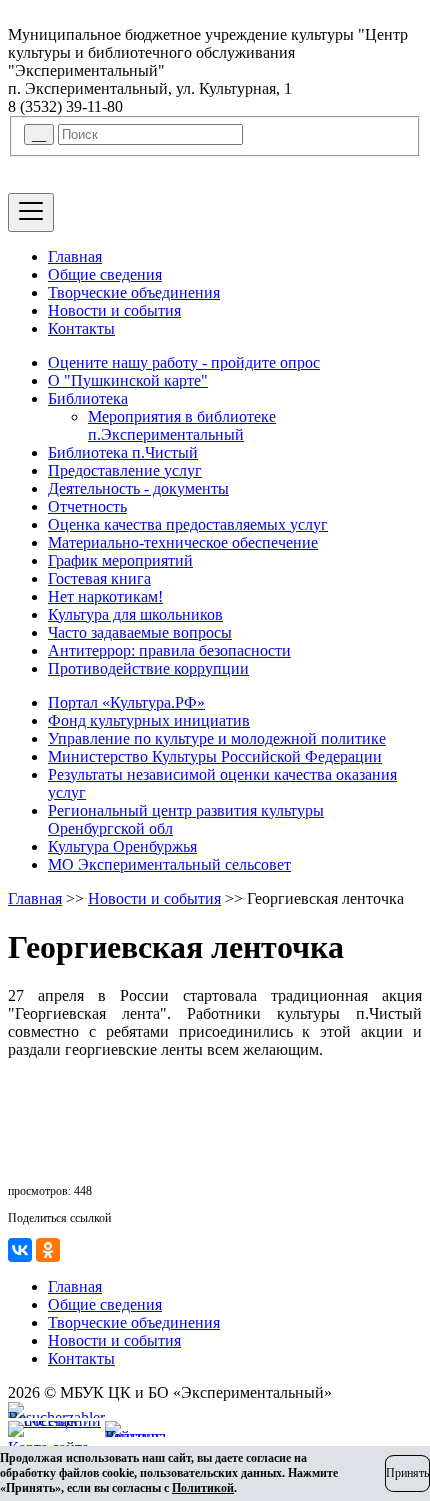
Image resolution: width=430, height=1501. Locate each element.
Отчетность (87, 506)
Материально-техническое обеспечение (183, 542)
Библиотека (88, 398)
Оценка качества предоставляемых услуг (188, 524)
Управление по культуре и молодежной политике (217, 738)
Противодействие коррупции (148, 668)
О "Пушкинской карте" (128, 380)
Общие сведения (105, 274)
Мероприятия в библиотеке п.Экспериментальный (182, 425)
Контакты (81, 328)
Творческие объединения (134, 292)
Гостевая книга (99, 578)
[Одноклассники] (48, 1250)
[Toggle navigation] (31, 212)
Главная (75, 256)
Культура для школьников (135, 614)
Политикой (203, 1488)
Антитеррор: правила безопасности (169, 650)
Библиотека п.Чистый (123, 452)
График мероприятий (120, 560)
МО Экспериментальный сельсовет (169, 864)
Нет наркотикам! (105, 596)
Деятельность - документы (138, 488)
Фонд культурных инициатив (149, 720)
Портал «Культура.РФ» (126, 702)
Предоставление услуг (125, 470)
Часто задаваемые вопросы (140, 632)
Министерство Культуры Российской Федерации (215, 756)
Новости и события (114, 310)
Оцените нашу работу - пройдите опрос (184, 362)
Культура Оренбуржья (122, 846)
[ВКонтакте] (20, 1250)
